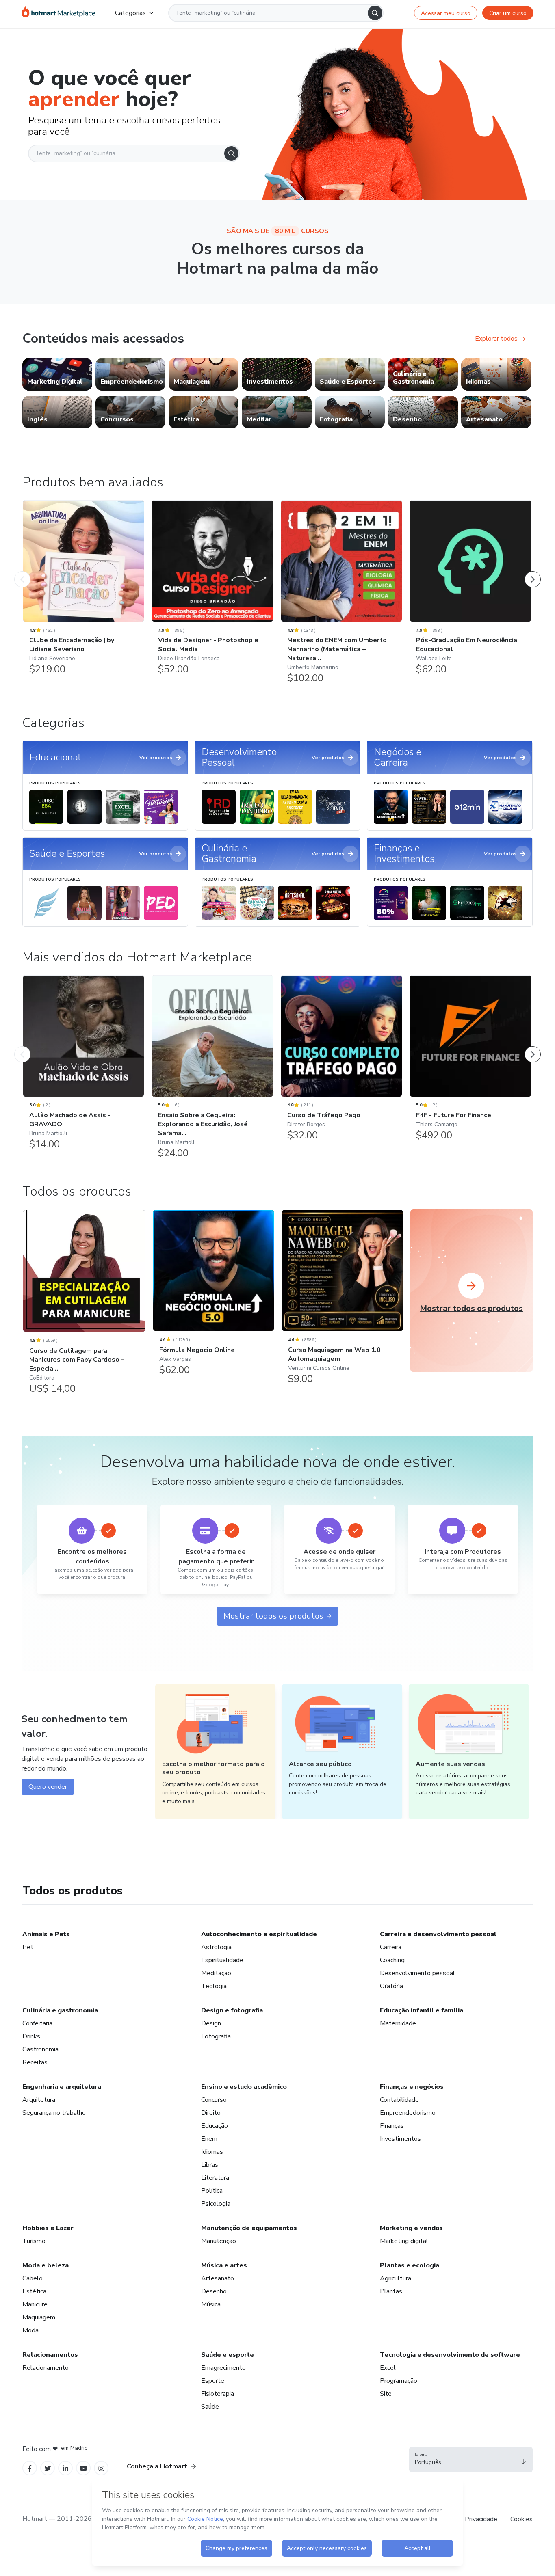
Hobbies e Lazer (48, 2228)
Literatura (215, 2178)
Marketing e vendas (411, 2228)
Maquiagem (39, 2317)
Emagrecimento (223, 2368)
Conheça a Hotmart (157, 2466)
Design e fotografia (232, 2010)
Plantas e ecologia (410, 2265)
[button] (471, 2459)
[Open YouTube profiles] (83, 2468)
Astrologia (216, 1947)
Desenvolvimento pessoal (417, 1973)
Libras (210, 2165)
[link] (57, 374)
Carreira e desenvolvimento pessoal (438, 1934)
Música (211, 2304)
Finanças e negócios (412, 2087)
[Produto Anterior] (22, 571)
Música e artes (224, 2265)
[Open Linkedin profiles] (65, 2468)
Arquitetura (39, 2100)
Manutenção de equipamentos (249, 2228)
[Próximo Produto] (533, 571)
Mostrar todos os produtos (273, 1616)
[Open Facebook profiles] (30, 2468)
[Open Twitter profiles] (48, 2468)
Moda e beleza (46, 2265)
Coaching (392, 1960)
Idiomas (212, 2152)
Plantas (391, 2291)
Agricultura (396, 2278)
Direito (211, 2113)
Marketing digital (404, 2241)
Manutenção (219, 2241)
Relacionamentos (50, 2355)
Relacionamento (46, 2368)
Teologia (214, 1986)
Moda (30, 2330)
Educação (215, 2126)
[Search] (375, 13)
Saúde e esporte (228, 2355)
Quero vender (48, 1787)
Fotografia (216, 2036)
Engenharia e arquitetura (62, 2087)
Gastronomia (40, 2049)
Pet (28, 1947)
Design (211, 2023)
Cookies (521, 2519)
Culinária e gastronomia (60, 2010)
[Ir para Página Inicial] (59, 13)
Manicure (35, 2304)
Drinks (31, 2036)
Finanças (392, 2126)
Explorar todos (496, 339)
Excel (388, 2368)
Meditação (216, 1973)
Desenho (214, 2291)
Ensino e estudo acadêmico (244, 2087)
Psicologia (216, 2204)
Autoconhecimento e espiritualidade (259, 1934)
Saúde (210, 2407)
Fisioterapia (218, 2394)
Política (212, 2191)
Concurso (214, 2100)
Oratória (391, 1986)
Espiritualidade (222, 1960)
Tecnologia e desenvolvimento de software (450, 2355)
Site (386, 2394)
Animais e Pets (46, 1934)
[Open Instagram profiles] (101, 2468)
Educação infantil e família (422, 2010)
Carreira (391, 1947)
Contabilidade (399, 2100)
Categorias (130, 13)
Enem (209, 2139)
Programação (399, 2381)
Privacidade (481, 2519)
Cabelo (33, 2278)
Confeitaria (37, 2023)
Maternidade (398, 2023)
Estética (34, 2291)
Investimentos (400, 2139)
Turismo (34, 2241)
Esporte (213, 2381)
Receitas (35, 2062)
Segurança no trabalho (54, 2113)
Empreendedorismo (408, 2113)
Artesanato (218, 2278)
